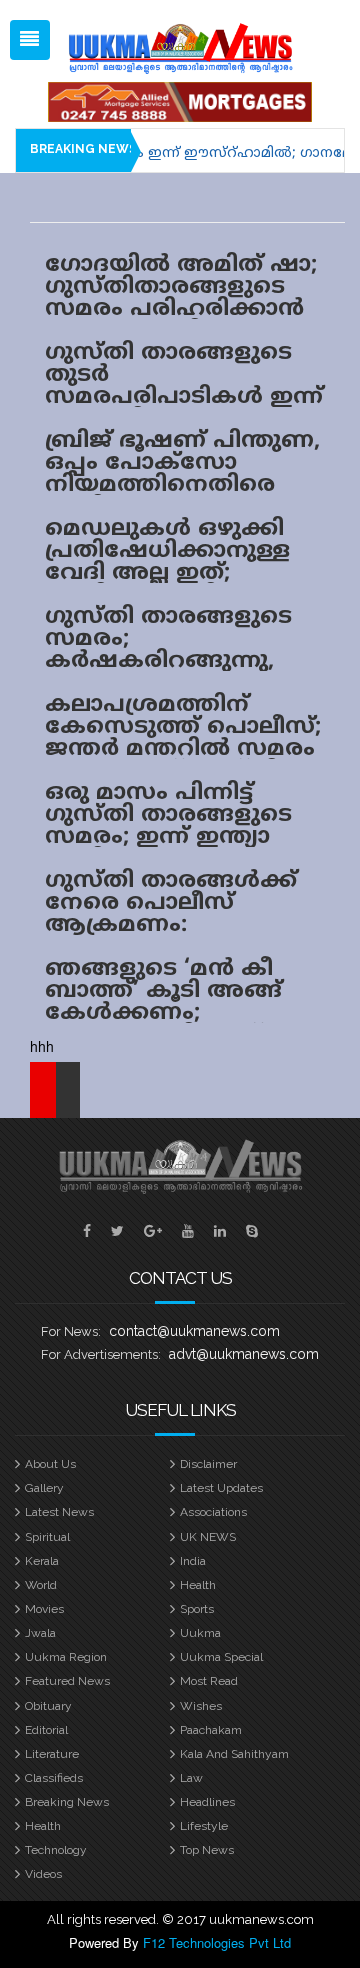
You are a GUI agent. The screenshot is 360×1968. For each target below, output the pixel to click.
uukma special (221, 1657)
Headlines (207, 1802)
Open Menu (30, 40)
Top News (207, 1850)
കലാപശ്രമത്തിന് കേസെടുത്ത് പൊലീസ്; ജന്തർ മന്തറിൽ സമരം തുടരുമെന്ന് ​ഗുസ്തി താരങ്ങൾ (183, 749)
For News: (71, 1331)
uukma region (66, 1657)
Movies (44, 1609)
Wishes (201, 1706)
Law (191, 1778)
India (193, 1561)
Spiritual (47, 1537)
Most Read (209, 1681)
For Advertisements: (101, 1354)
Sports (197, 1609)
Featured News (67, 1681)
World (41, 1585)
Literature (52, 1754)
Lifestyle (204, 1826)
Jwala (40, 1633)
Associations (213, 1512)
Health (198, 1585)
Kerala (42, 1561)
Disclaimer (208, 1464)
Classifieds (54, 1778)
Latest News (59, 1512)
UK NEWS (208, 1537)
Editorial (46, 1730)
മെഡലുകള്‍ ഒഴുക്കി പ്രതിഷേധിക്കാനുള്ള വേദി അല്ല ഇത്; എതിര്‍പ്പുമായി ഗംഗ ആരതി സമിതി (167, 573)
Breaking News (67, 1802)
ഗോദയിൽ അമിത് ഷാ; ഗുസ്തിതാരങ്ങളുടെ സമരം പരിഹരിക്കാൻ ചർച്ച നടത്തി (181, 298)
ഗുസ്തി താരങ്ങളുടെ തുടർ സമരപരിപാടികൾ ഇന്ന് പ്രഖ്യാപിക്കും (184, 386)
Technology (56, 1850)
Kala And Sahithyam (234, 1754)
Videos (43, 1874)
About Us (50, 1464)
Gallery (44, 1488)
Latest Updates (221, 1488)
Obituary (48, 1706)
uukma (200, 1633)
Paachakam (211, 1730)
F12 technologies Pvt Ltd (217, 1942)
